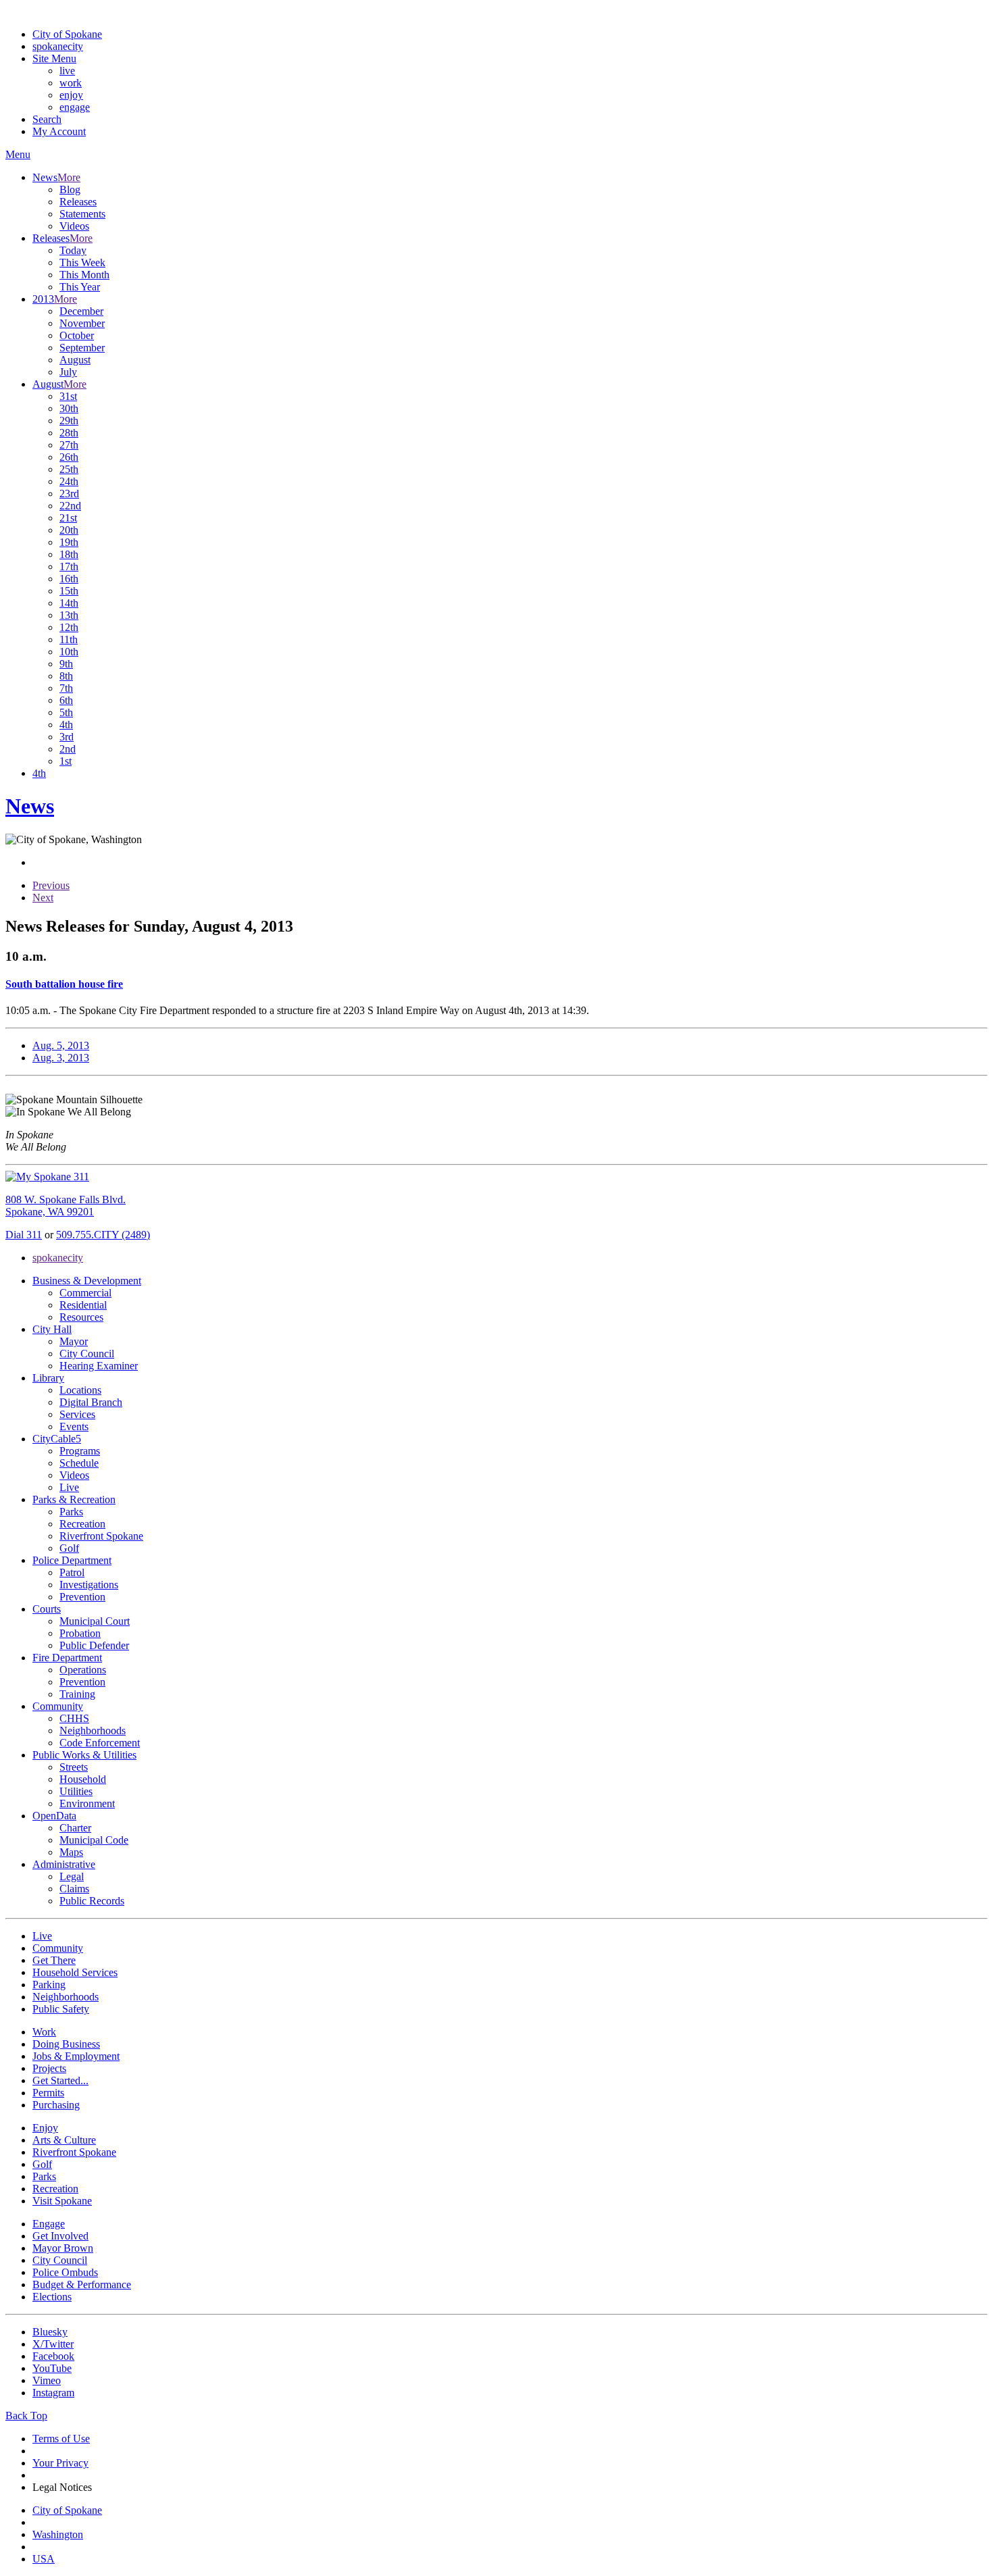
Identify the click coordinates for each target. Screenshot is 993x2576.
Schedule (79, 1463)
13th (69, 615)
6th (66, 700)
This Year (80, 287)
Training (77, 1694)
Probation (80, 1633)
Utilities (76, 1791)
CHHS (74, 1718)
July (68, 372)
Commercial (85, 1293)
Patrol (72, 1572)
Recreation (82, 1524)
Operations (83, 1670)
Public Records (92, 1901)
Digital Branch (91, 1402)
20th (69, 530)
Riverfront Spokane (101, 1536)
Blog (70, 190)
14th (69, 603)
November (82, 323)
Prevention (82, 1597)
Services (77, 1414)
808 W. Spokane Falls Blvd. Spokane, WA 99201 (66, 1206)
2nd (68, 749)
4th (66, 725)
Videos (74, 226)
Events (74, 1426)
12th (69, 627)
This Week (82, 262)
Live (69, 1487)
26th (69, 457)
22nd (70, 506)
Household (83, 1779)
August (75, 360)
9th (66, 664)
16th (69, 579)
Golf (69, 1548)
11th (69, 639)
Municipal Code (94, 1840)
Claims (74, 1889)
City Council (87, 1354)
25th (69, 469)
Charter (75, 1828)
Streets (74, 1767)
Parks (71, 1512)
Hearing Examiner (99, 1366)
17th (69, 566)
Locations (80, 1390)
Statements (82, 214)
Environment (87, 1803)
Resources (81, 1317)
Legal (72, 1876)
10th (69, 652)
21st (68, 518)
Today (73, 250)
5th (66, 712)
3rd (67, 737)
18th (69, 554)
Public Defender (94, 1645)
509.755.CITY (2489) (103, 1235)
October (77, 335)
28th (69, 433)
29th (69, 421)
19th (69, 542)
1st (66, 761)
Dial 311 (24, 1235)
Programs (80, 1451)
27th (69, 445)
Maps (71, 1852)
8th (66, 676)
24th (69, 481)
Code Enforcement (100, 1743)
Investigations (89, 1585)
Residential (83, 1305)
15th (69, 591)
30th (69, 408)
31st (68, 396)
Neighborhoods (93, 1731)
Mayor (74, 1341)
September (82, 348)
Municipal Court (95, 1621)
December (81, 311)
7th (66, 688)
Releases (78, 202)
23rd (69, 494)
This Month (84, 275)
